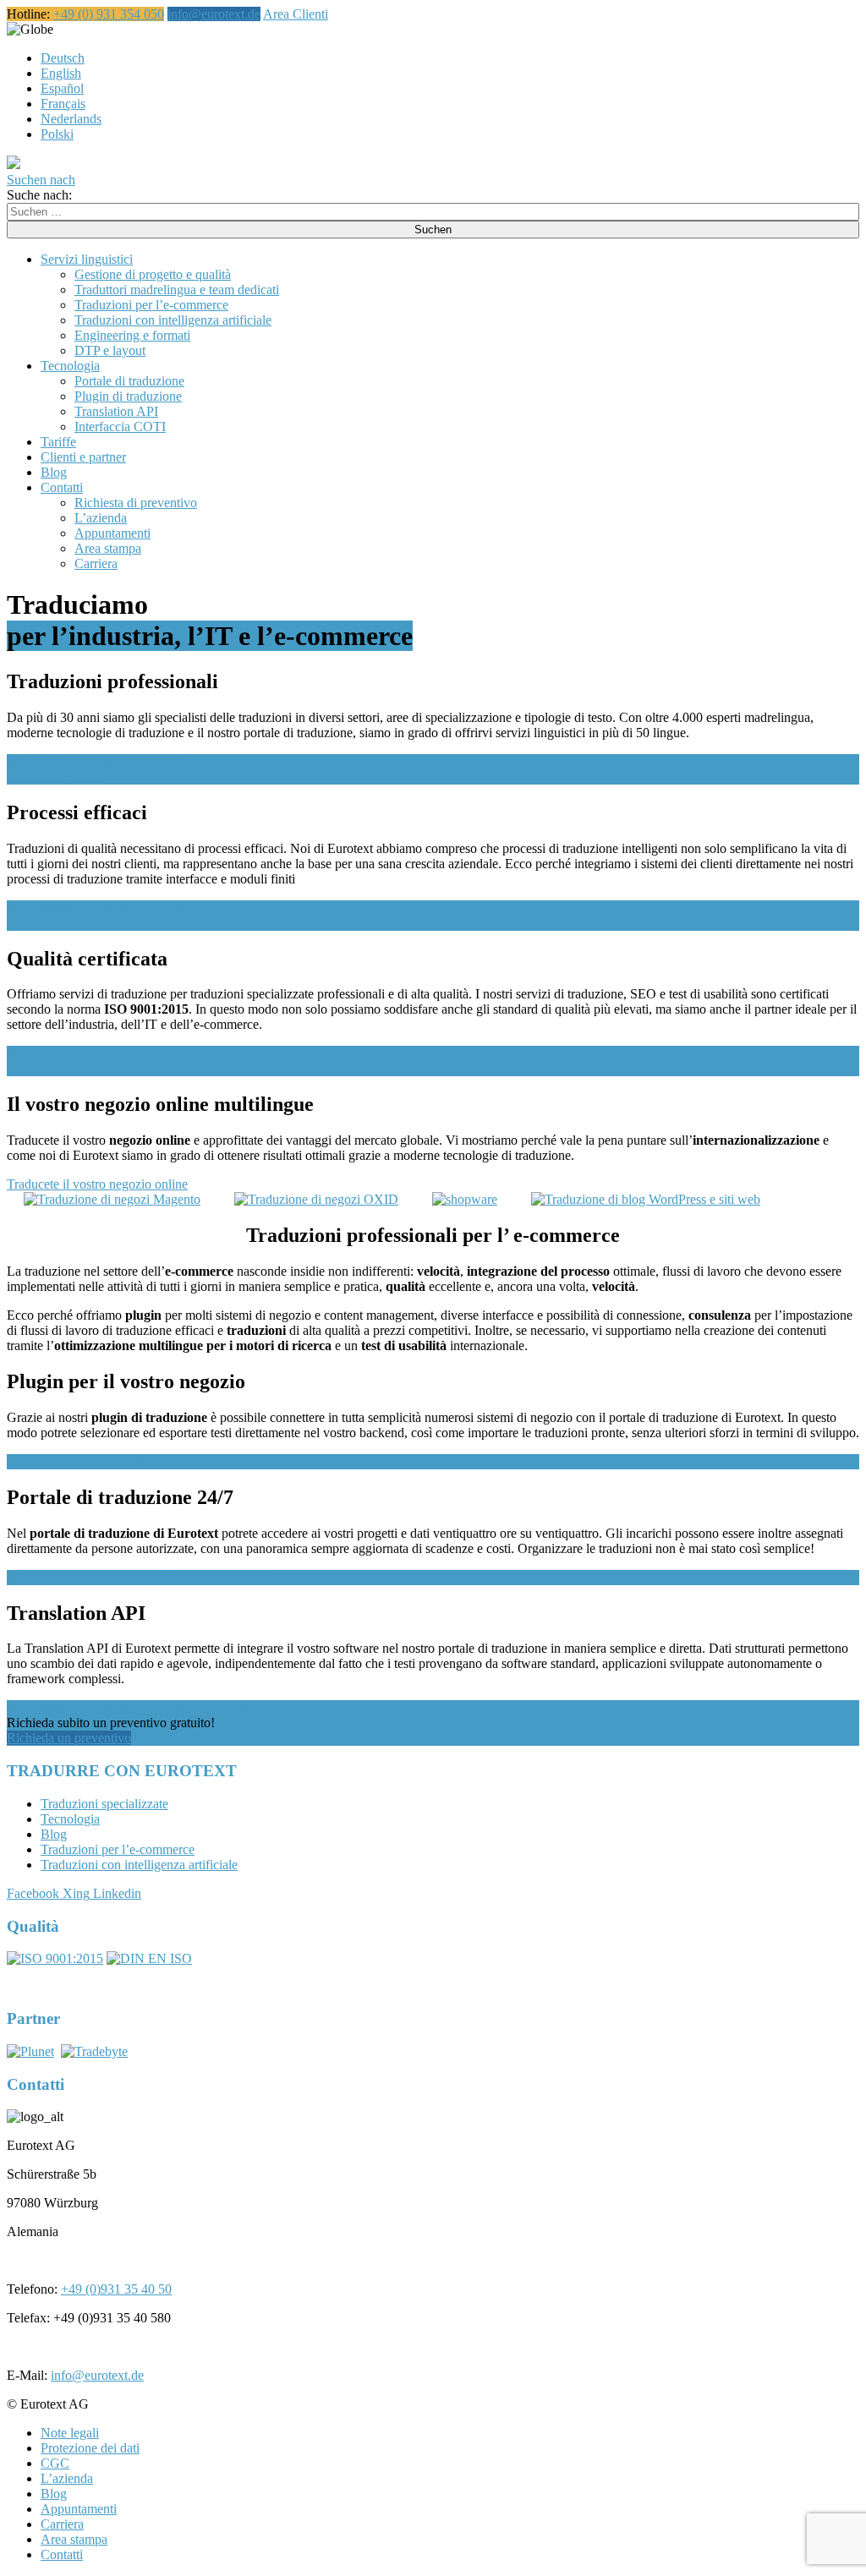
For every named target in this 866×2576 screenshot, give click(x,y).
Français (63, 104)
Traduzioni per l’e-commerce (151, 305)
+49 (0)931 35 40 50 (116, 2289)
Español (62, 88)
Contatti (62, 487)
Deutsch (63, 58)
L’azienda (101, 518)
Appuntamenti (112, 533)
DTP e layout (110, 350)
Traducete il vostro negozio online (97, 1184)
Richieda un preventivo (69, 1738)
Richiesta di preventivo (136, 503)
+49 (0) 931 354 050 (109, 14)
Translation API (116, 411)
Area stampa (108, 548)
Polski (57, 134)
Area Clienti (296, 14)
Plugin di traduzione (128, 396)
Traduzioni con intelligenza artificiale (173, 320)
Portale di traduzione (129, 381)
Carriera (96, 563)
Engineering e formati (132, 335)
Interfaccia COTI (120, 427)
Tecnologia (70, 366)
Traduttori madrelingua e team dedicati (177, 290)
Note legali (70, 2433)
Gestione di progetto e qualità (153, 274)
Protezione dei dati (90, 2448)
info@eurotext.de (214, 14)
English (61, 73)
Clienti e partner (83, 457)
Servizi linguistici (87, 259)
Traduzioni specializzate (104, 1804)
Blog (54, 472)
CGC (55, 2463)
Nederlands (71, 119)
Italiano (73, 29)
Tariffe (58, 442)
